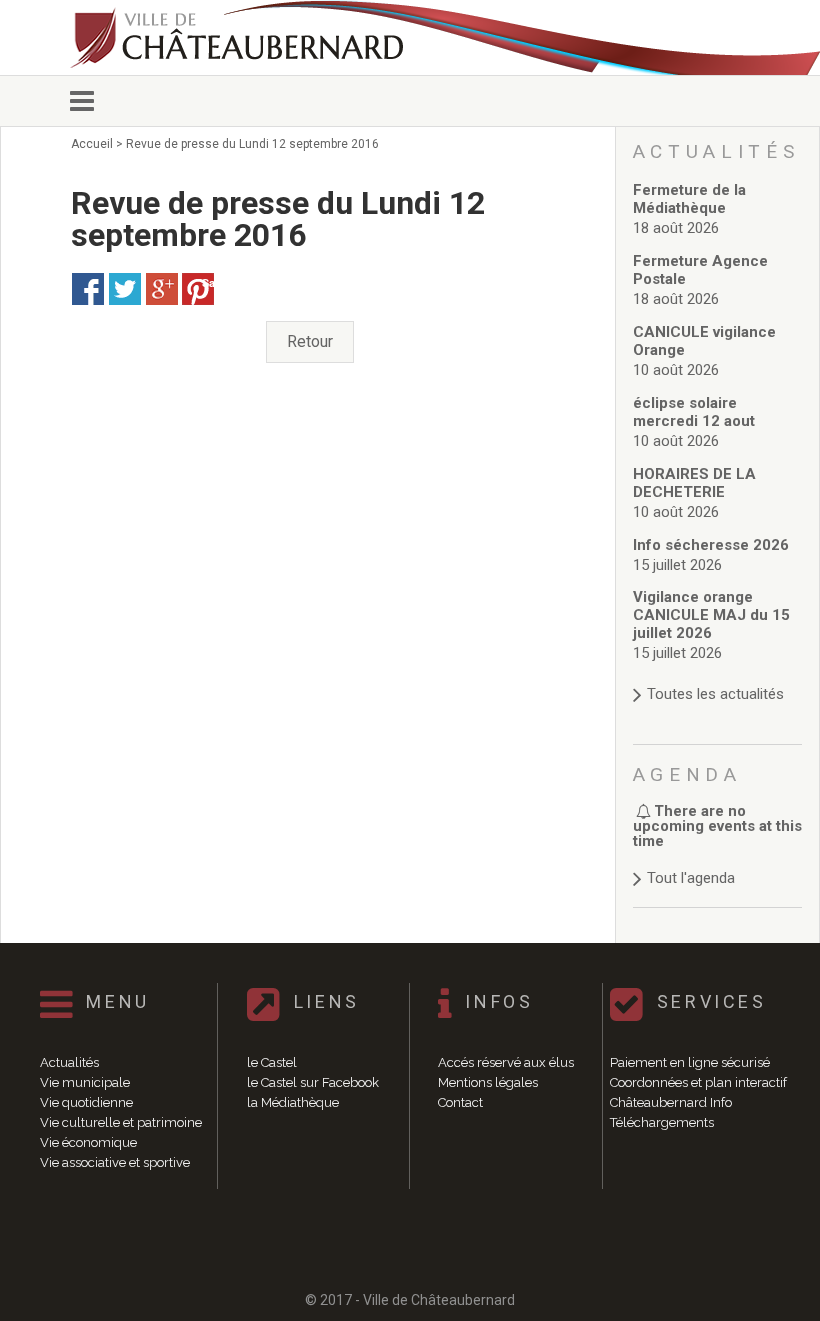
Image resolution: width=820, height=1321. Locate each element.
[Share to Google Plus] (162, 289)
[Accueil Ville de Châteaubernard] (240, 37)
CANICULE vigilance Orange (704, 341)
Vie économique (88, 1142)
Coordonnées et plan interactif (698, 1082)
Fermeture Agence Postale (700, 270)
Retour (310, 341)
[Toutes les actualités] (718, 674)
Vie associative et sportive (115, 1162)
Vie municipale (85, 1082)
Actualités (69, 1062)
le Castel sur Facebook (313, 1082)
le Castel (272, 1062)
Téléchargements (662, 1122)
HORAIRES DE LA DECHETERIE (694, 483)
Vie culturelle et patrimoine (121, 1122)
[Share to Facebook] (88, 289)
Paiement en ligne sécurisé (690, 1062)
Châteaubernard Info (671, 1102)
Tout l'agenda (691, 878)
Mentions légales (488, 1082)
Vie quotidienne (86, 1102)
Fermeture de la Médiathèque (689, 199)
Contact (460, 1102)
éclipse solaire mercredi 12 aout (694, 412)
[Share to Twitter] (125, 289)
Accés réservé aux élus (506, 1062)
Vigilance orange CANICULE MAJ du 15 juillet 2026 (711, 615)
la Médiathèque (293, 1102)
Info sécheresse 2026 (711, 545)
